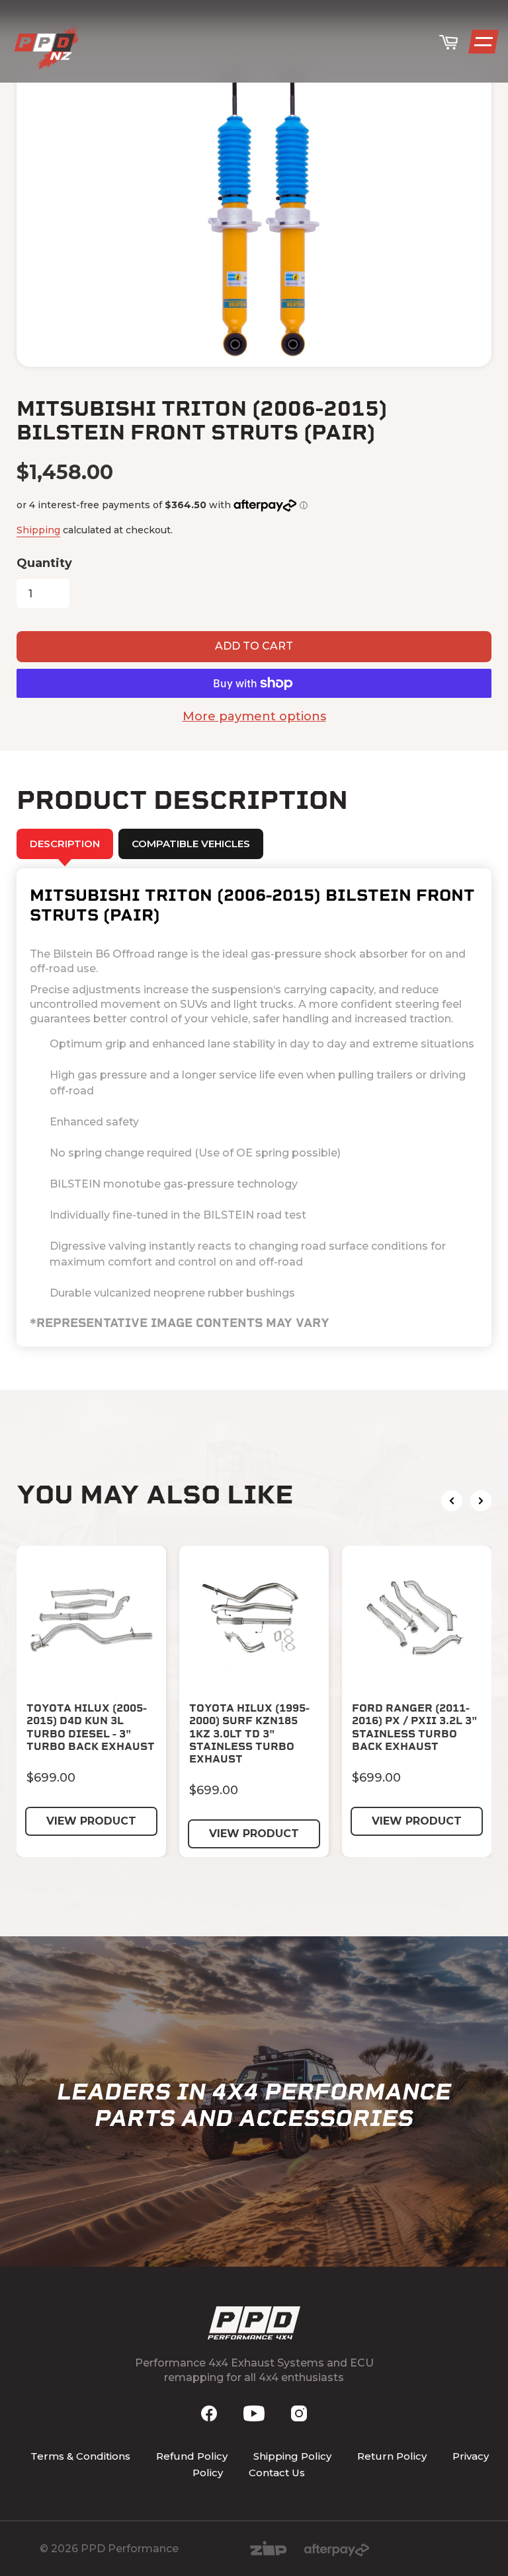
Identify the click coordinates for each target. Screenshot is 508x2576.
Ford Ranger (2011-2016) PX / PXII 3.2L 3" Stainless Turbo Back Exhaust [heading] (415, 1727)
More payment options (254, 716)
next (481, 1501)
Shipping (38, 530)
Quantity (44, 563)
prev (452, 1501)
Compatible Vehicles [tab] (191, 844)
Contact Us (277, 2473)
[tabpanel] (254, 1108)
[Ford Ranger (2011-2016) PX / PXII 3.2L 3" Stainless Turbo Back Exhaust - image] (417, 1620)
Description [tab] (65, 844)
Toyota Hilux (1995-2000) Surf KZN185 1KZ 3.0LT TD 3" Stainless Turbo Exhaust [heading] (249, 1733)
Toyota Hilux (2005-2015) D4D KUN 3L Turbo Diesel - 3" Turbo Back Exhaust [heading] (91, 1727)
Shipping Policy (292, 2456)
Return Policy (392, 2456)
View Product (91, 1821)
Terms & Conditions (80, 2456)
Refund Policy (192, 2456)
